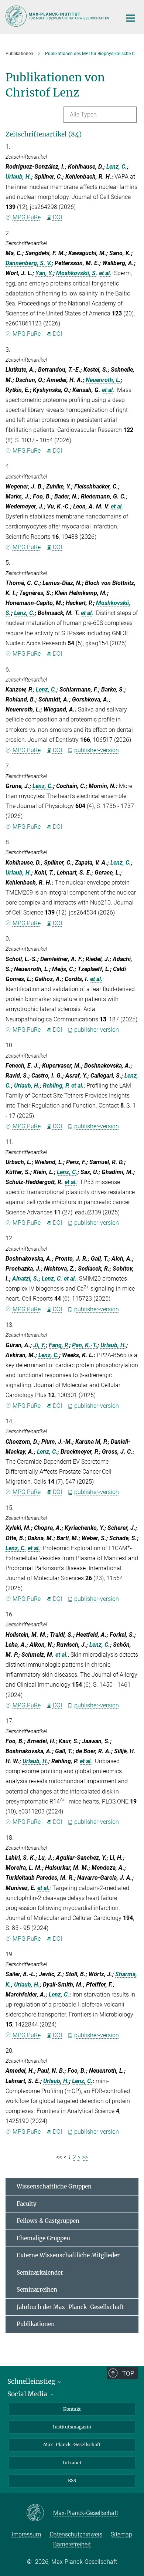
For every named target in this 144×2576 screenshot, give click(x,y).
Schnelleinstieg (32, 2381)
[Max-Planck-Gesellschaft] (40, 2513)
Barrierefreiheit (72, 2544)
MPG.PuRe (27, 217)
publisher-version (97, 750)
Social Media (28, 2394)
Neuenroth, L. (103, 380)
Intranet (72, 2463)
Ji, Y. (40, 1345)
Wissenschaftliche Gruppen (54, 2186)
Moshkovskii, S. (77, 273)
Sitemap (121, 2534)
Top (128, 2373)
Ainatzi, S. (25, 1279)
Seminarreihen (37, 2290)
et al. (105, 273)
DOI (57, 217)
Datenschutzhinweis (76, 2534)
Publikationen (36, 2324)
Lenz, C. (117, 167)
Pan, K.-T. (85, 1345)
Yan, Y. (44, 273)
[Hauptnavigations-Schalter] (131, 18)
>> (85, 2157)
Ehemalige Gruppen (43, 2238)
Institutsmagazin (72, 2427)
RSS (72, 2480)
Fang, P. (59, 1345)
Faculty (27, 2204)
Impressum (26, 2534)
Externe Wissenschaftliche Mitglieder (68, 2255)
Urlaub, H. (18, 177)
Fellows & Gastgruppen (48, 2221)
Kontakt (72, 2409)
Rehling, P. (56, 1086)
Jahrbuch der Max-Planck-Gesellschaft (70, 2307)
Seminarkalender (40, 2273)
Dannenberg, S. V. (29, 263)
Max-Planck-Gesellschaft (72, 2445)
